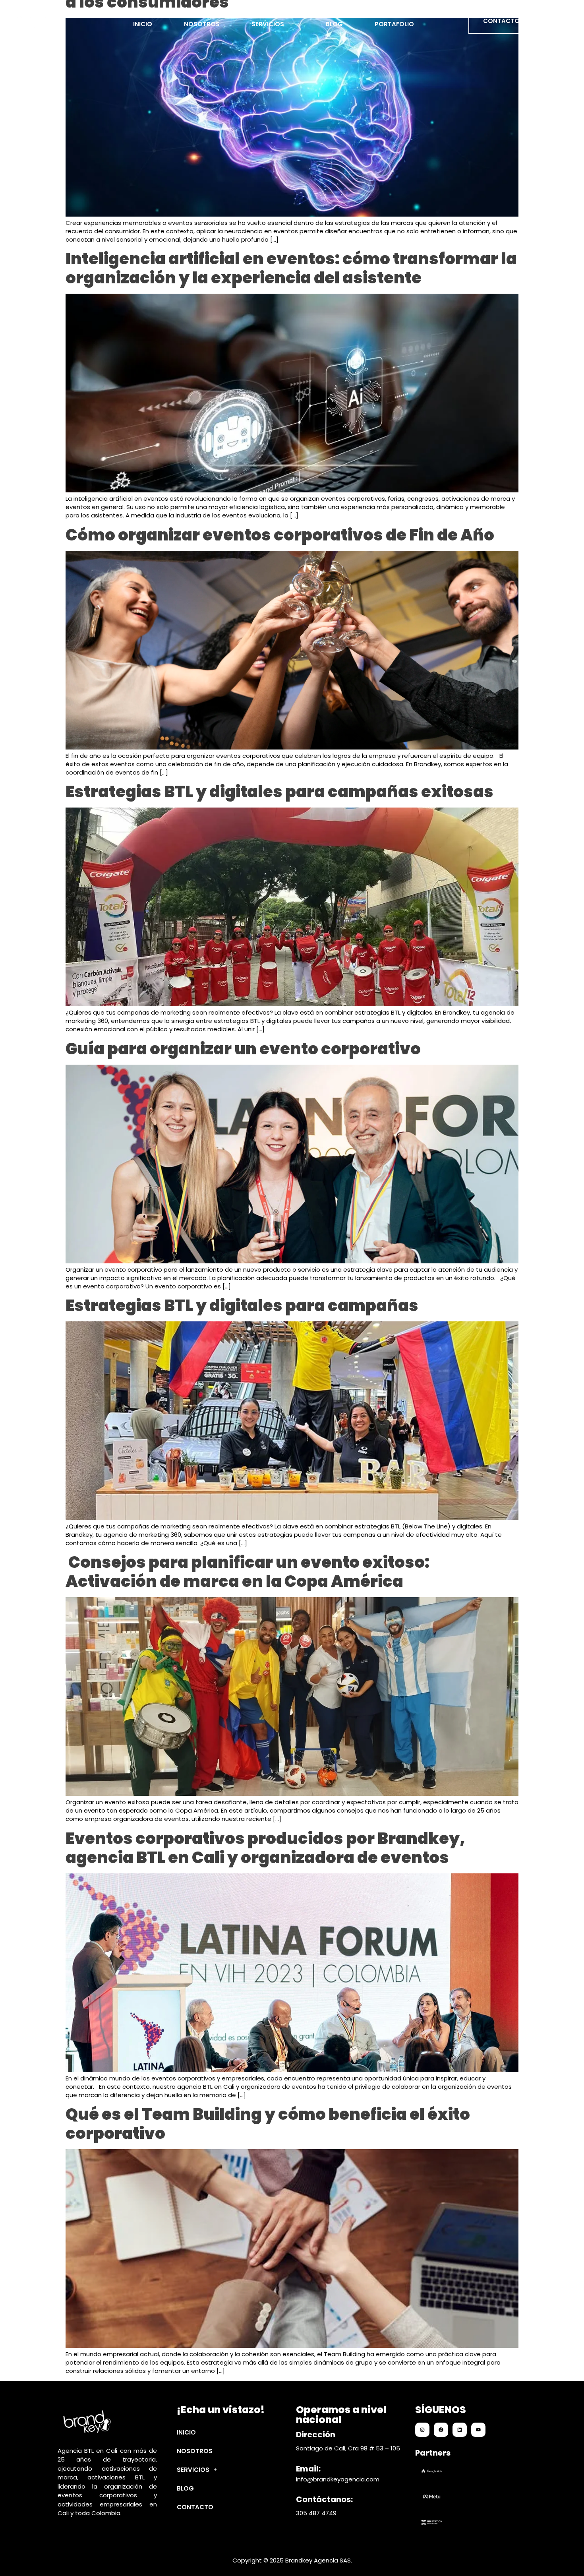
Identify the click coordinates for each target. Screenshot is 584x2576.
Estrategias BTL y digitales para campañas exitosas (279, 792)
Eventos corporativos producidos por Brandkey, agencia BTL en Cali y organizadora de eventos (265, 1848)
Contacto (195, 2507)
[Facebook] (441, 2430)
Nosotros (202, 22)
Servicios (268, 22)
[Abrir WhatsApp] (564, 2556)
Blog (334, 22)
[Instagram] (422, 2430)
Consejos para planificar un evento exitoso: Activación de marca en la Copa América (248, 1572)
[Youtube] (478, 2430)
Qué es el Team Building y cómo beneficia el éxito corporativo (268, 2124)
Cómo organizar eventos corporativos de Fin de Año (280, 535)
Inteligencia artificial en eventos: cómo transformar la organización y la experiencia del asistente (291, 268)
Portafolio (394, 22)
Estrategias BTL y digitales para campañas (242, 1305)
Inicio (143, 22)
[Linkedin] (460, 2430)
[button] (229, 2470)
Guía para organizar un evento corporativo (243, 1049)
